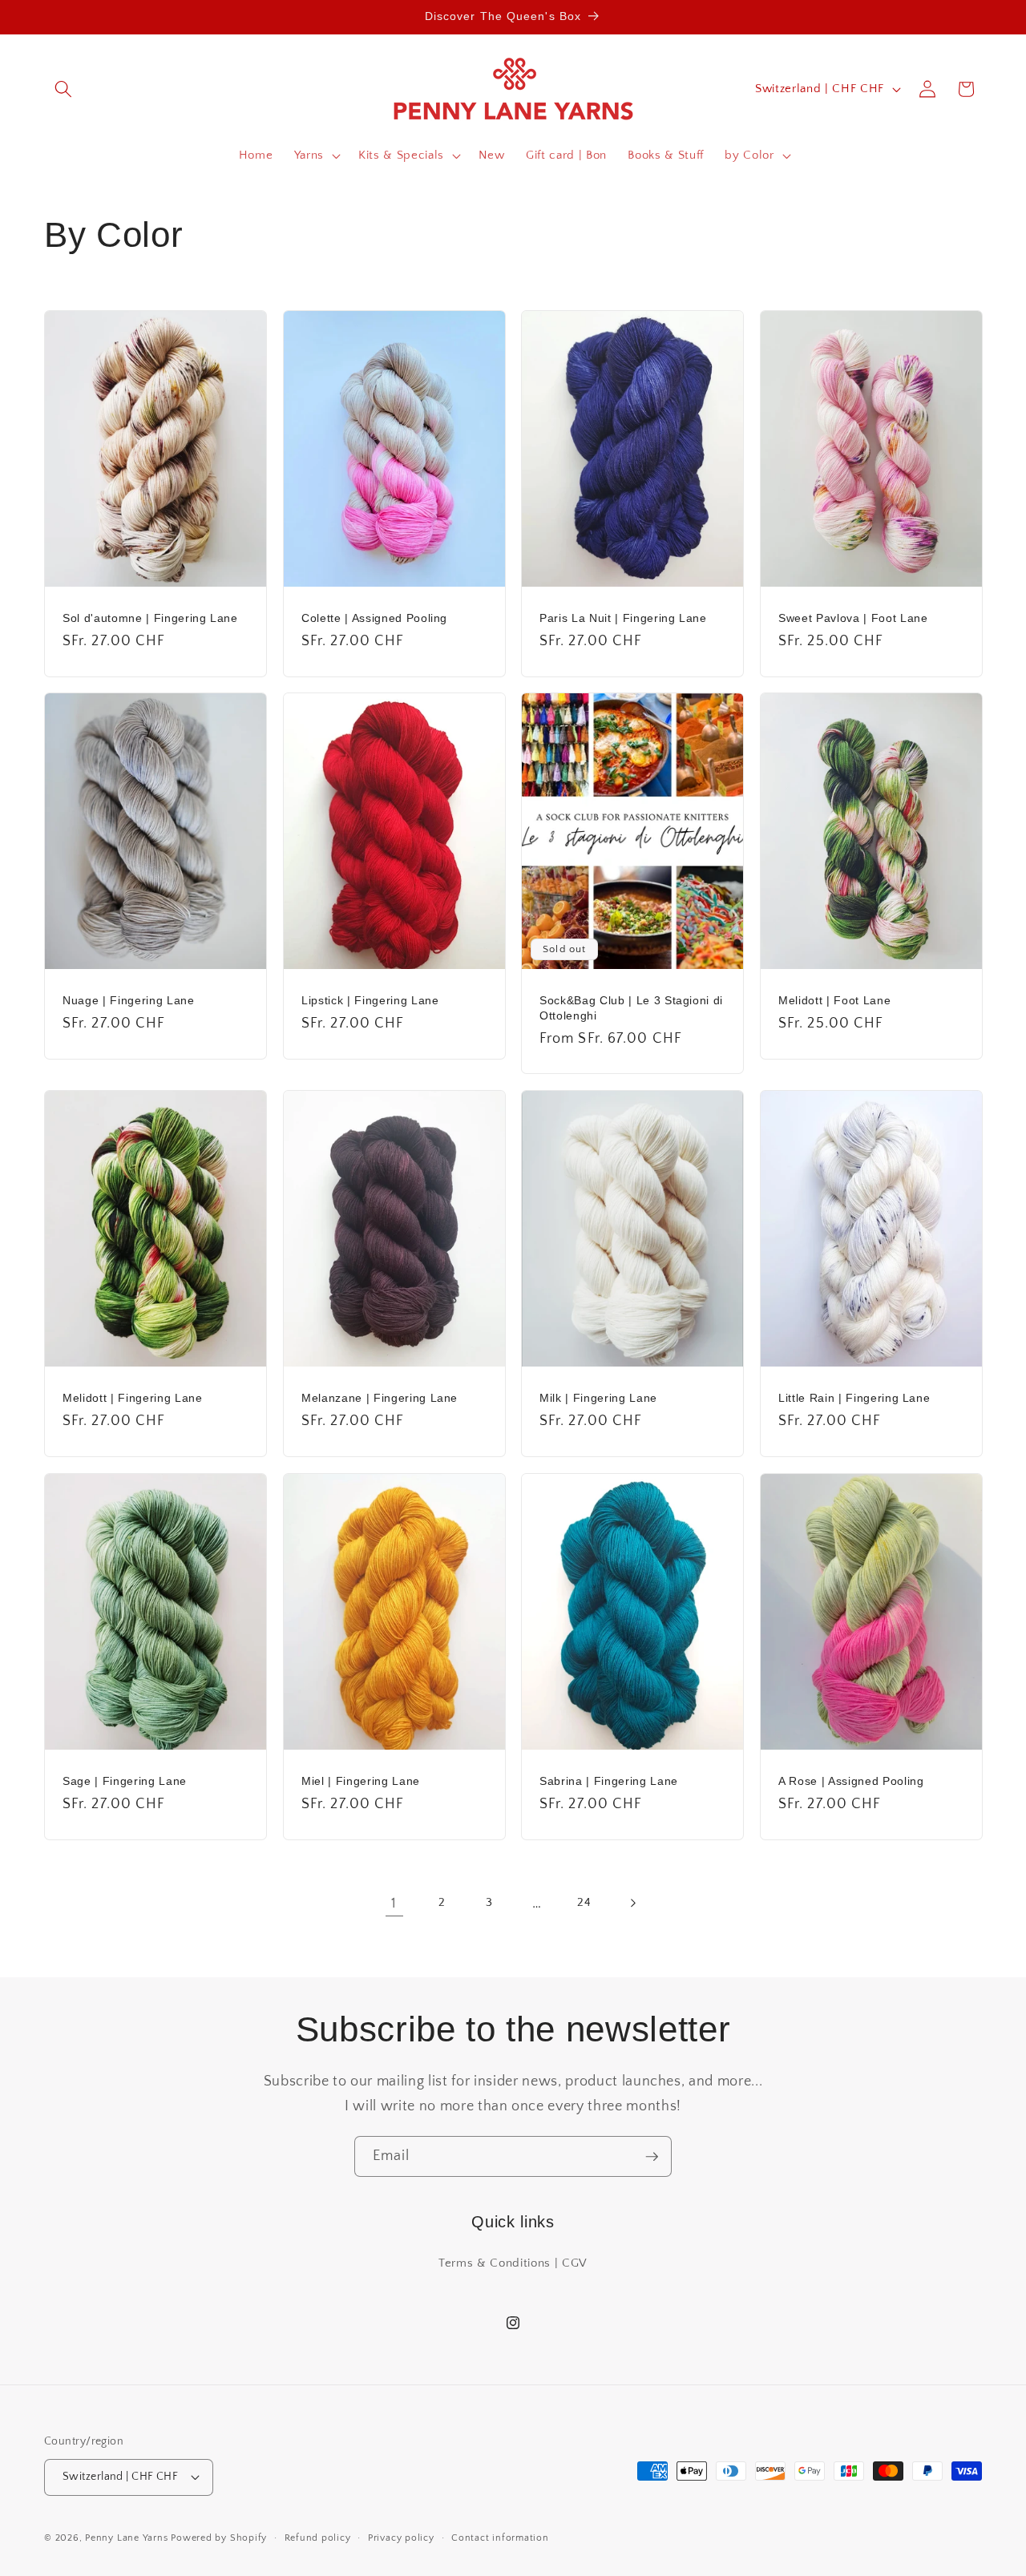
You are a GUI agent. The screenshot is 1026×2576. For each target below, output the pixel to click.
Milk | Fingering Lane (598, 1398)
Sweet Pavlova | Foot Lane (853, 618)
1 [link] (394, 1904)
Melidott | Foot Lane (834, 1000)
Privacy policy (401, 2538)
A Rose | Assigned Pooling (851, 1781)
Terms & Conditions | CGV (513, 2263)
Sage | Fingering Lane (125, 1781)
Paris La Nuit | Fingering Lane (623, 618)
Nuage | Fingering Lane (129, 1000)
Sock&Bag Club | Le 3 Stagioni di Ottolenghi (631, 1008)
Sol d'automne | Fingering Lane (150, 618)
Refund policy (318, 2538)
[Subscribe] (652, 2157)
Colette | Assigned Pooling (374, 618)
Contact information (500, 2538)
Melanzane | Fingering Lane (380, 1398)
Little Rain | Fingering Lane (854, 1398)
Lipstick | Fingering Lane (370, 1000)
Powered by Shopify (219, 2538)
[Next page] (632, 1904)
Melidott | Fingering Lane (133, 1398)
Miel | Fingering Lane (361, 1781)
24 (584, 1902)
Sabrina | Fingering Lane (609, 1781)
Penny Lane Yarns (126, 2538)
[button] (63, 89)
